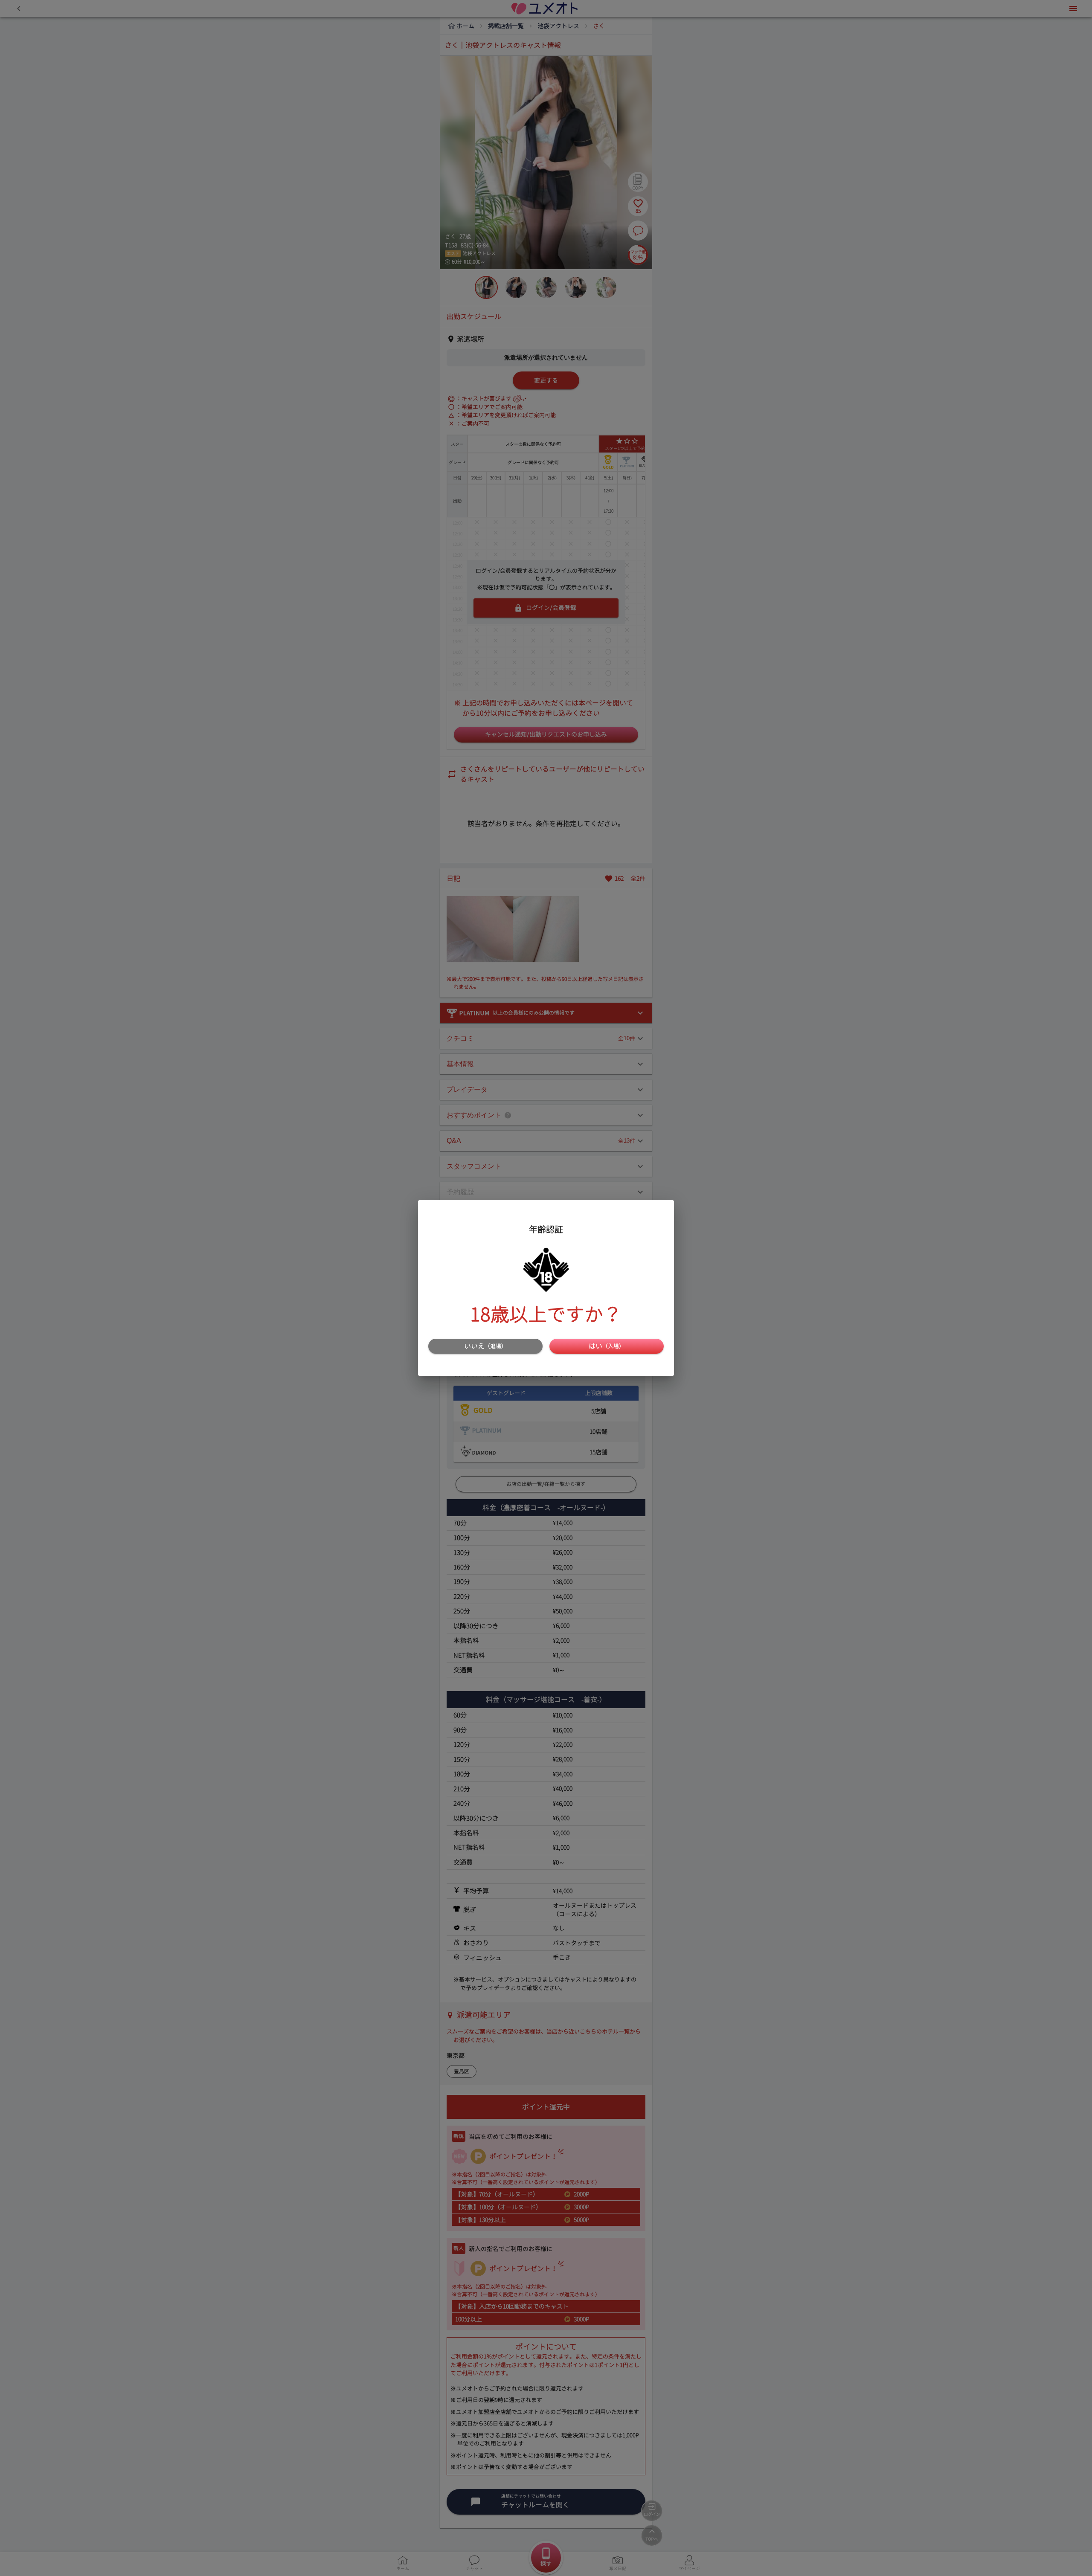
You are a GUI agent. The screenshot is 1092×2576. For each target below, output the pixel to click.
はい (607, 1346)
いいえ (485, 1346)
